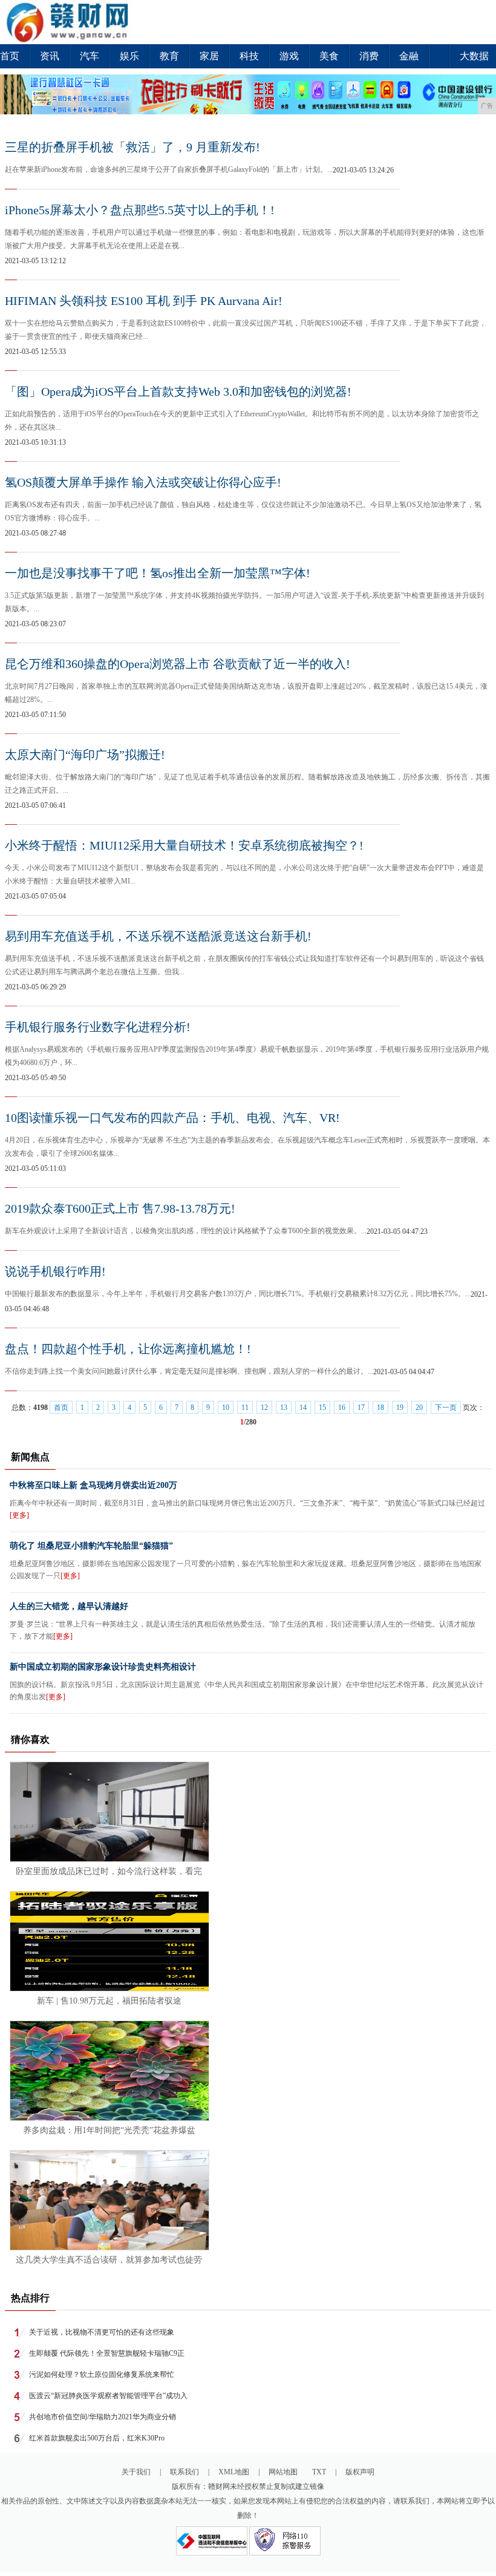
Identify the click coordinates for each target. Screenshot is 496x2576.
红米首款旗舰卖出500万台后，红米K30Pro (97, 2438)
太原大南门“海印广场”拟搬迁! (85, 755)
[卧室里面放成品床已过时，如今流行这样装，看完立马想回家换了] (109, 1859)
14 (303, 1408)
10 (226, 1408)
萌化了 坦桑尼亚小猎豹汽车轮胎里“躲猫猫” (91, 1546)
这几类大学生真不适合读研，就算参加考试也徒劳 (109, 2260)
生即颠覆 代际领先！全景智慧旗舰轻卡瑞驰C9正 (107, 2353)
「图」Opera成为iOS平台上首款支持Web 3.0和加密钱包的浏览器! (178, 392)
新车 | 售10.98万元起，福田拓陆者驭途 (109, 2001)
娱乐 (129, 56)
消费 (369, 56)
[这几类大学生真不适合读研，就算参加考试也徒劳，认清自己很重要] (109, 2247)
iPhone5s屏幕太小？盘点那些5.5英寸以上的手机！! (140, 210)
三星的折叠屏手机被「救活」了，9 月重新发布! (132, 147)
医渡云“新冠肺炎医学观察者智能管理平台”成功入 (108, 2396)
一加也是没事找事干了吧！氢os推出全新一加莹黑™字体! (158, 573)
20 (419, 1408)
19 (400, 1408)
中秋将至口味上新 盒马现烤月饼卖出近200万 (93, 1485)
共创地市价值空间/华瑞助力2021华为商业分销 (103, 2417)
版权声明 (360, 2472)
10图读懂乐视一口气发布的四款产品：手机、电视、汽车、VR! (172, 1118)
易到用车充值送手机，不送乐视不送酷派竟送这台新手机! (158, 936)
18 (380, 1408)
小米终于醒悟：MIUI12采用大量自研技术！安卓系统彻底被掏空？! (184, 845)
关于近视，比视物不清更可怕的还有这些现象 (102, 2332)
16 (342, 1408)
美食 (329, 56)
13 (284, 1408)
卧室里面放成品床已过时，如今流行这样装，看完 (109, 1871)
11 (245, 1408)
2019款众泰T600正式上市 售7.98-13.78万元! (120, 1208)
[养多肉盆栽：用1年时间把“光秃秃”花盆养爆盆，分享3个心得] (109, 2118)
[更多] (19, 1515)
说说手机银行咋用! (55, 1271)
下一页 (446, 1408)
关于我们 (136, 2472)
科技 (249, 56)
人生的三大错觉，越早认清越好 (69, 1606)
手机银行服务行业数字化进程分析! (98, 1027)
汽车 (90, 56)
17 (361, 1408)
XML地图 (234, 2472)
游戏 (289, 56)
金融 (409, 56)
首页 (10, 56)
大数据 (474, 56)
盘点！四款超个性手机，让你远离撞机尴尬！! (128, 1349)
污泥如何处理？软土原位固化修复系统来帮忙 (102, 2374)
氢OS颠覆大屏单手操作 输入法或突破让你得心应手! (143, 482)
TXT (319, 2472)
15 (322, 1408)
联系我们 (184, 2472)
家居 (209, 56)
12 (264, 1408)
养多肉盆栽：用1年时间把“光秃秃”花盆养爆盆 (109, 2130)
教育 (169, 56)
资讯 (50, 56)
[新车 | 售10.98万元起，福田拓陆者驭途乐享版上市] (109, 1988)
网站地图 (283, 2472)
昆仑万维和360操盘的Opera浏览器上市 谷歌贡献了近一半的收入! (178, 664)
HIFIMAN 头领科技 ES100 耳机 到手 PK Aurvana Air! (144, 301)
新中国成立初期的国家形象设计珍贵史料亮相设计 (103, 1667)
